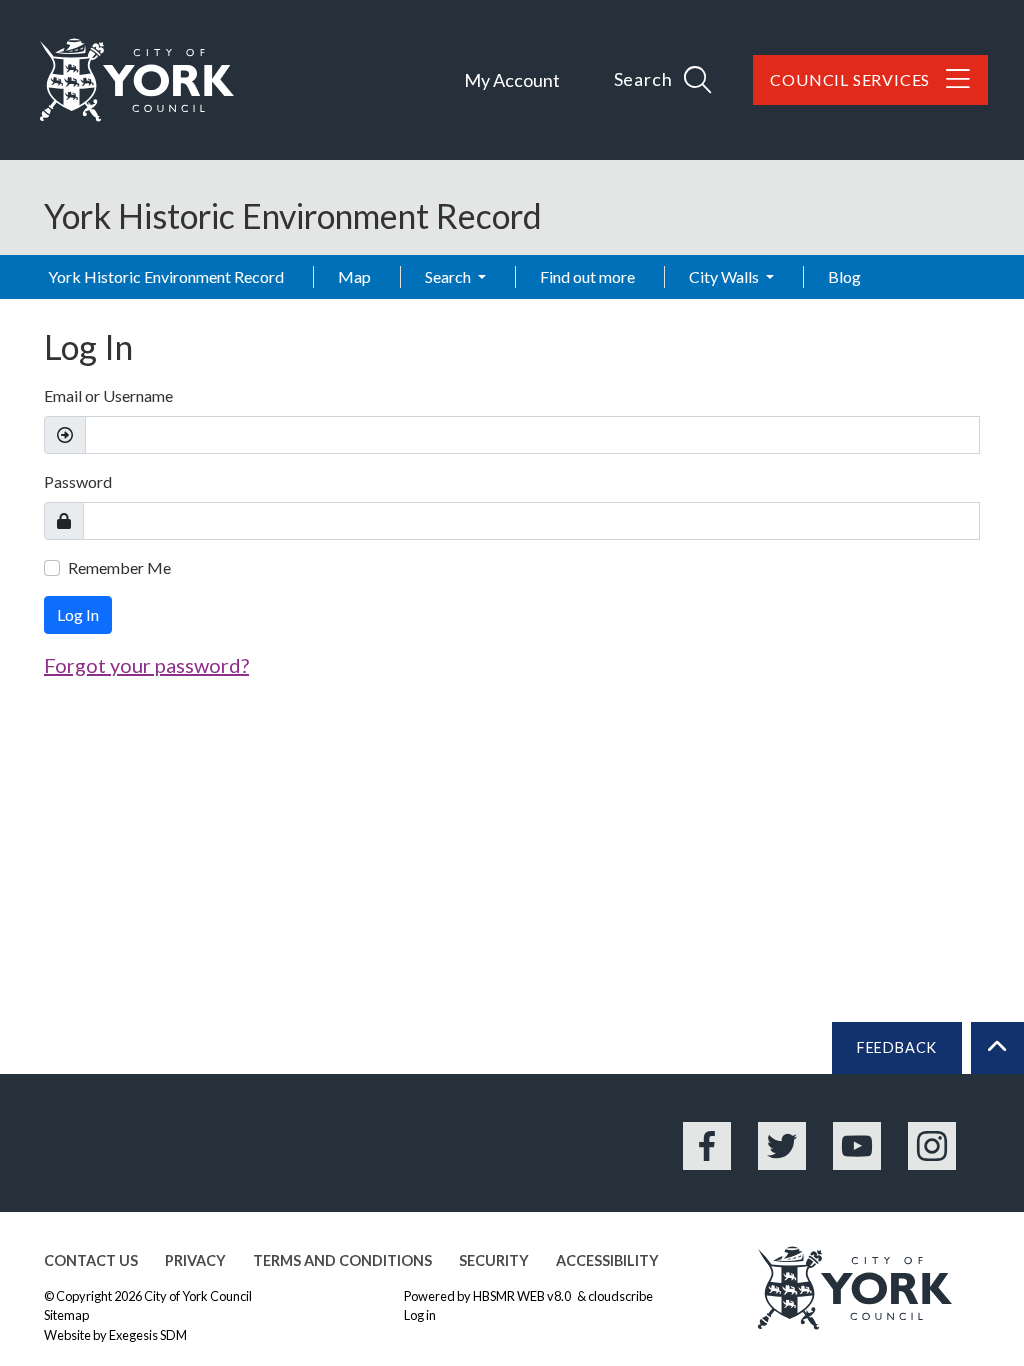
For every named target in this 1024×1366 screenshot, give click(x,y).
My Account (512, 80)
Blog (844, 276)
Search (449, 276)
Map (354, 276)
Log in (420, 1315)
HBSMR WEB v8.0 (523, 1296)
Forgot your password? (146, 665)
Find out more (587, 276)
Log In (78, 614)
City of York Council (198, 1296)
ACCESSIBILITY (607, 1260)
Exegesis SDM (148, 1335)
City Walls (725, 276)
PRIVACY (195, 1260)
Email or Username (108, 395)
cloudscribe (620, 1296)
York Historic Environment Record (166, 276)
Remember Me (119, 567)
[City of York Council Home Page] (137, 80)
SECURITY (494, 1260)
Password (78, 481)
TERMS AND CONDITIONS (342, 1260)
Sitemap (66, 1315)
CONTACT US (91, 1260)
